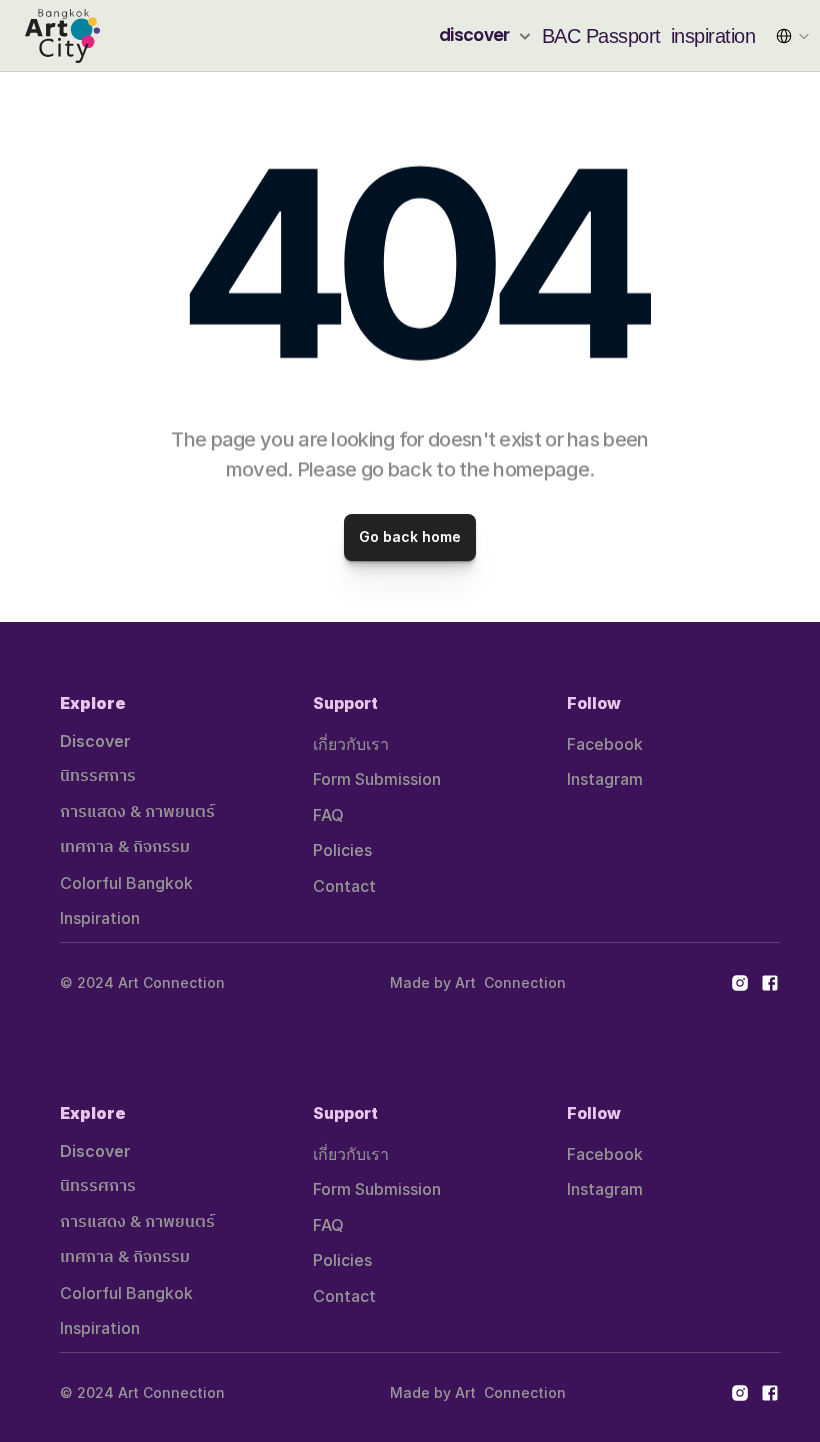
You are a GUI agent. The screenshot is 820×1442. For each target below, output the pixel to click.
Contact (344, 886)
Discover (95, 741)
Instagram (605, 779)
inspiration (713, 36)
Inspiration (100, 918)
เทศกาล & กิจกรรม (125, 847)
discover (474, 35)
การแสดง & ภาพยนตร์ (137, 812)
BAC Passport (601, 36)
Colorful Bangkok (126, 883)
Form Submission (377, 779)
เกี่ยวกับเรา (351, 744)
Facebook (605, 744)
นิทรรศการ (98, 776)
